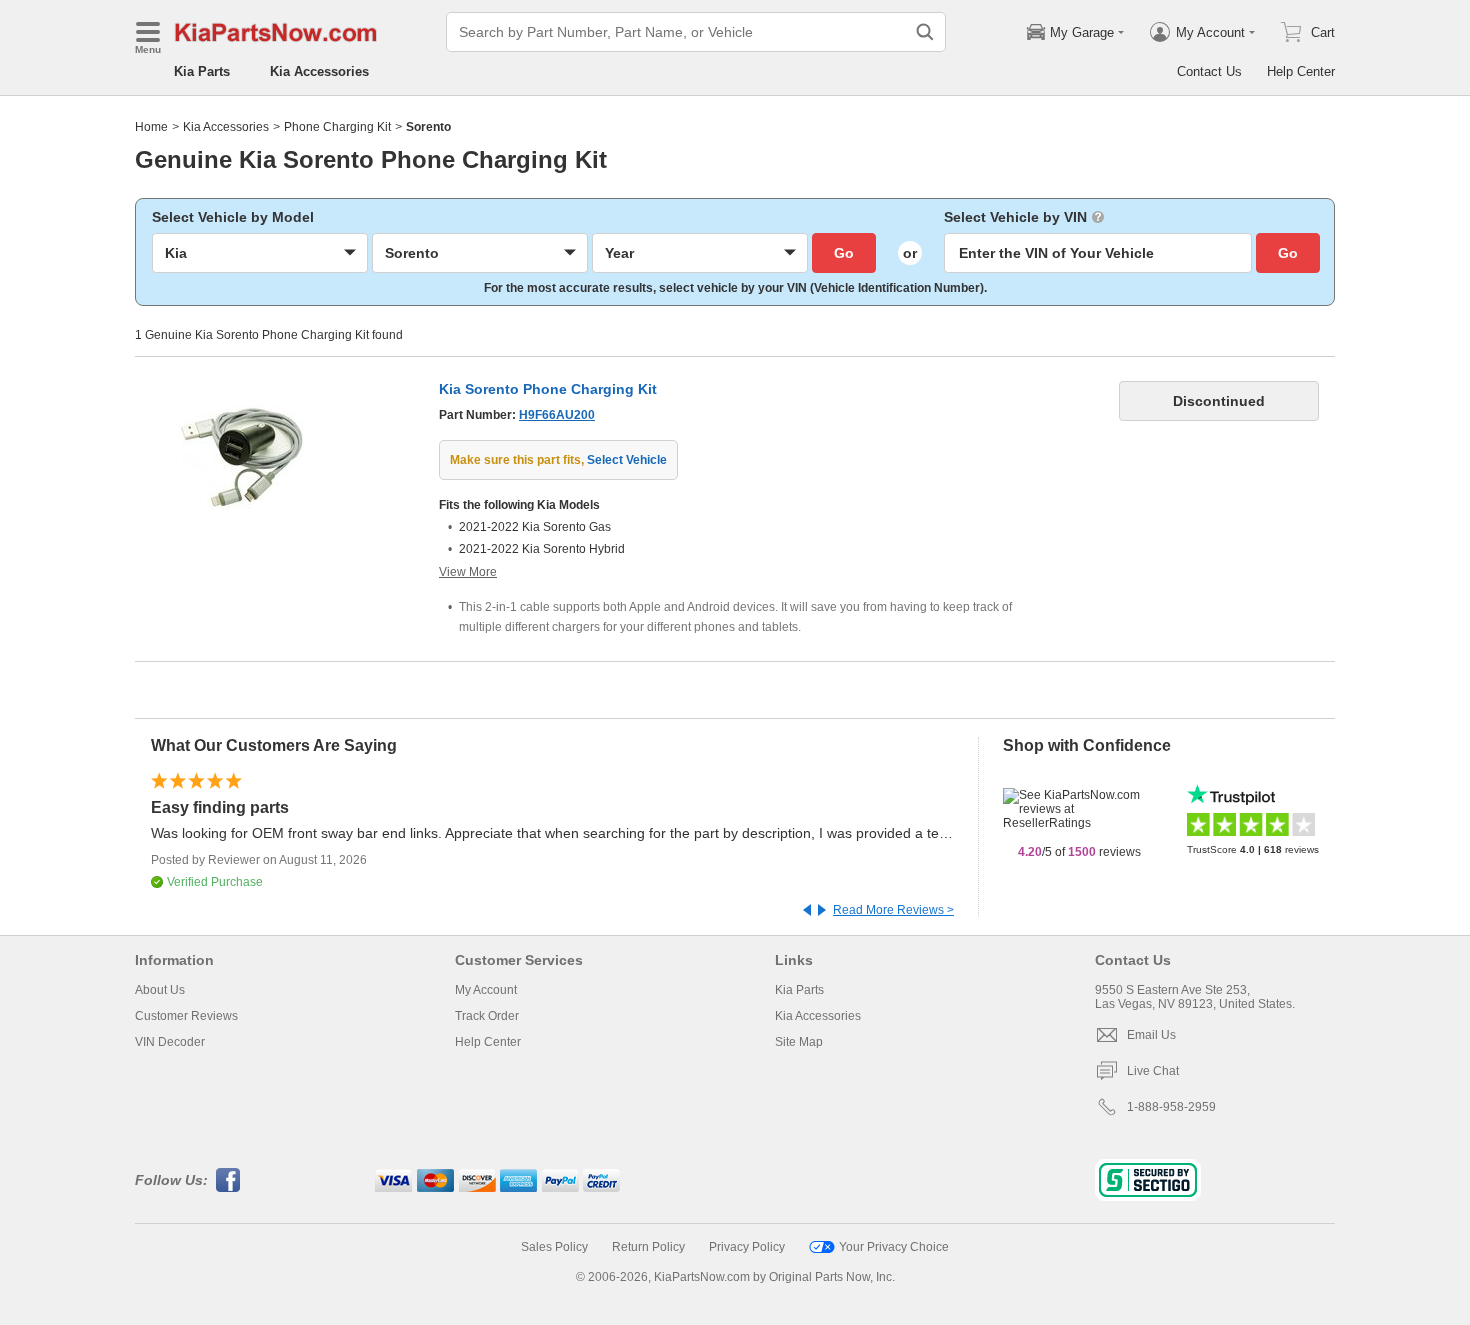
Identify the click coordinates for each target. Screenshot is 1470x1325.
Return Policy (648, 1247)
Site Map (799, 1042)
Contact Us (1209, 71)
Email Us (1151, 1035)
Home (151, 127)
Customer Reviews (186, 1016)
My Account (486, 990)
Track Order (487, 1016)
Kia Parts (202, 71)
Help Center (1301, 71)
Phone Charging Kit (337, 127)
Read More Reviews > (893, 910)
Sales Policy (554, 1247)
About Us (160, 990)
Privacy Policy (747, 1247)
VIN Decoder (170, 1042)
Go (844, 253)
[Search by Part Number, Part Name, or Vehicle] (925, 32)
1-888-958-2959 (1171, 1107)
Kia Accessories (319, 71)
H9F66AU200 (557, 415)
